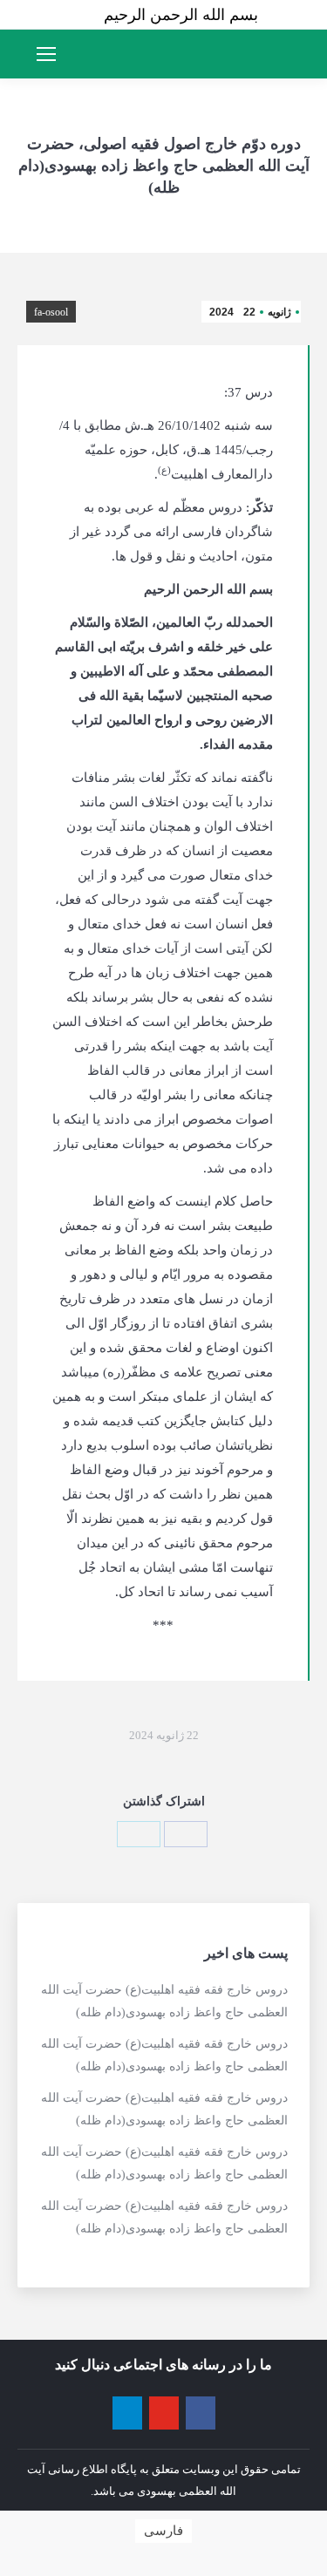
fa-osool (51, 312)
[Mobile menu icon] (46, 54)
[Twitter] (139, 1834)
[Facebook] (186, 1834)
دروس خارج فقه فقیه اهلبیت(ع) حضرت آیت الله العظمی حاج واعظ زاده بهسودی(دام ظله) (164, 2001)
